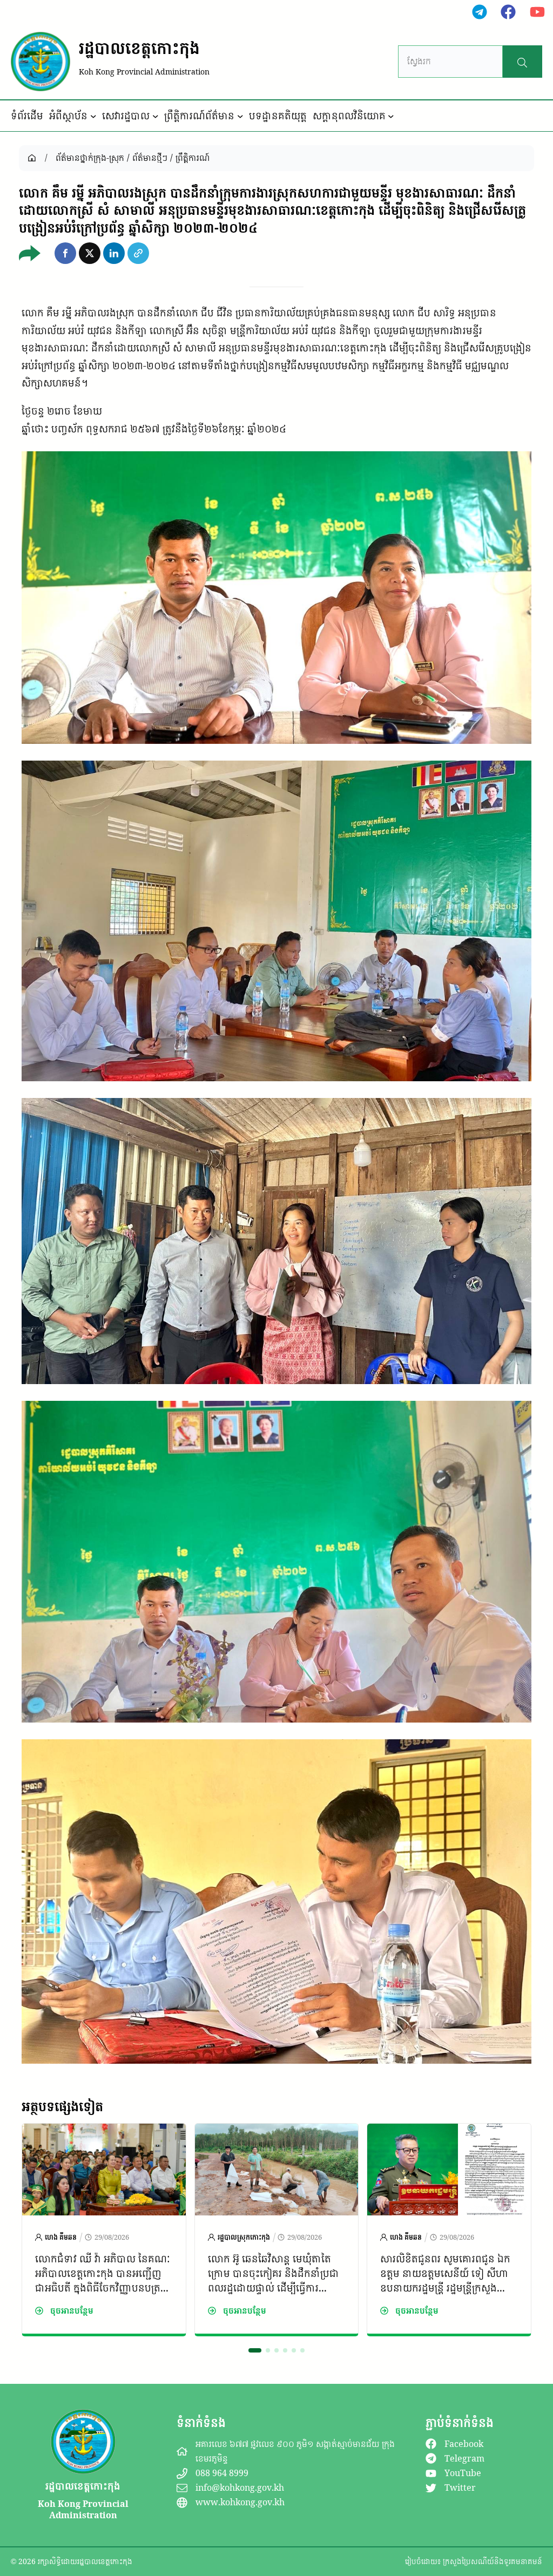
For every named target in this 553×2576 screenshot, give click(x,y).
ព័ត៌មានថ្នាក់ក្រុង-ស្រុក (90, 158)
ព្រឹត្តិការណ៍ (193, 158)
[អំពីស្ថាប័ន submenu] (93, 116)
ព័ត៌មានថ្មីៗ (150, 158)
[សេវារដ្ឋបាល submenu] (156, 116)
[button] (65, 253)
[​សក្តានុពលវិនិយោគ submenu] (391, 116)
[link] (104, 2230)
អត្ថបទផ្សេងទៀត (62, 2106)
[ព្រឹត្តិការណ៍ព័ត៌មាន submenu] (240, 116)
